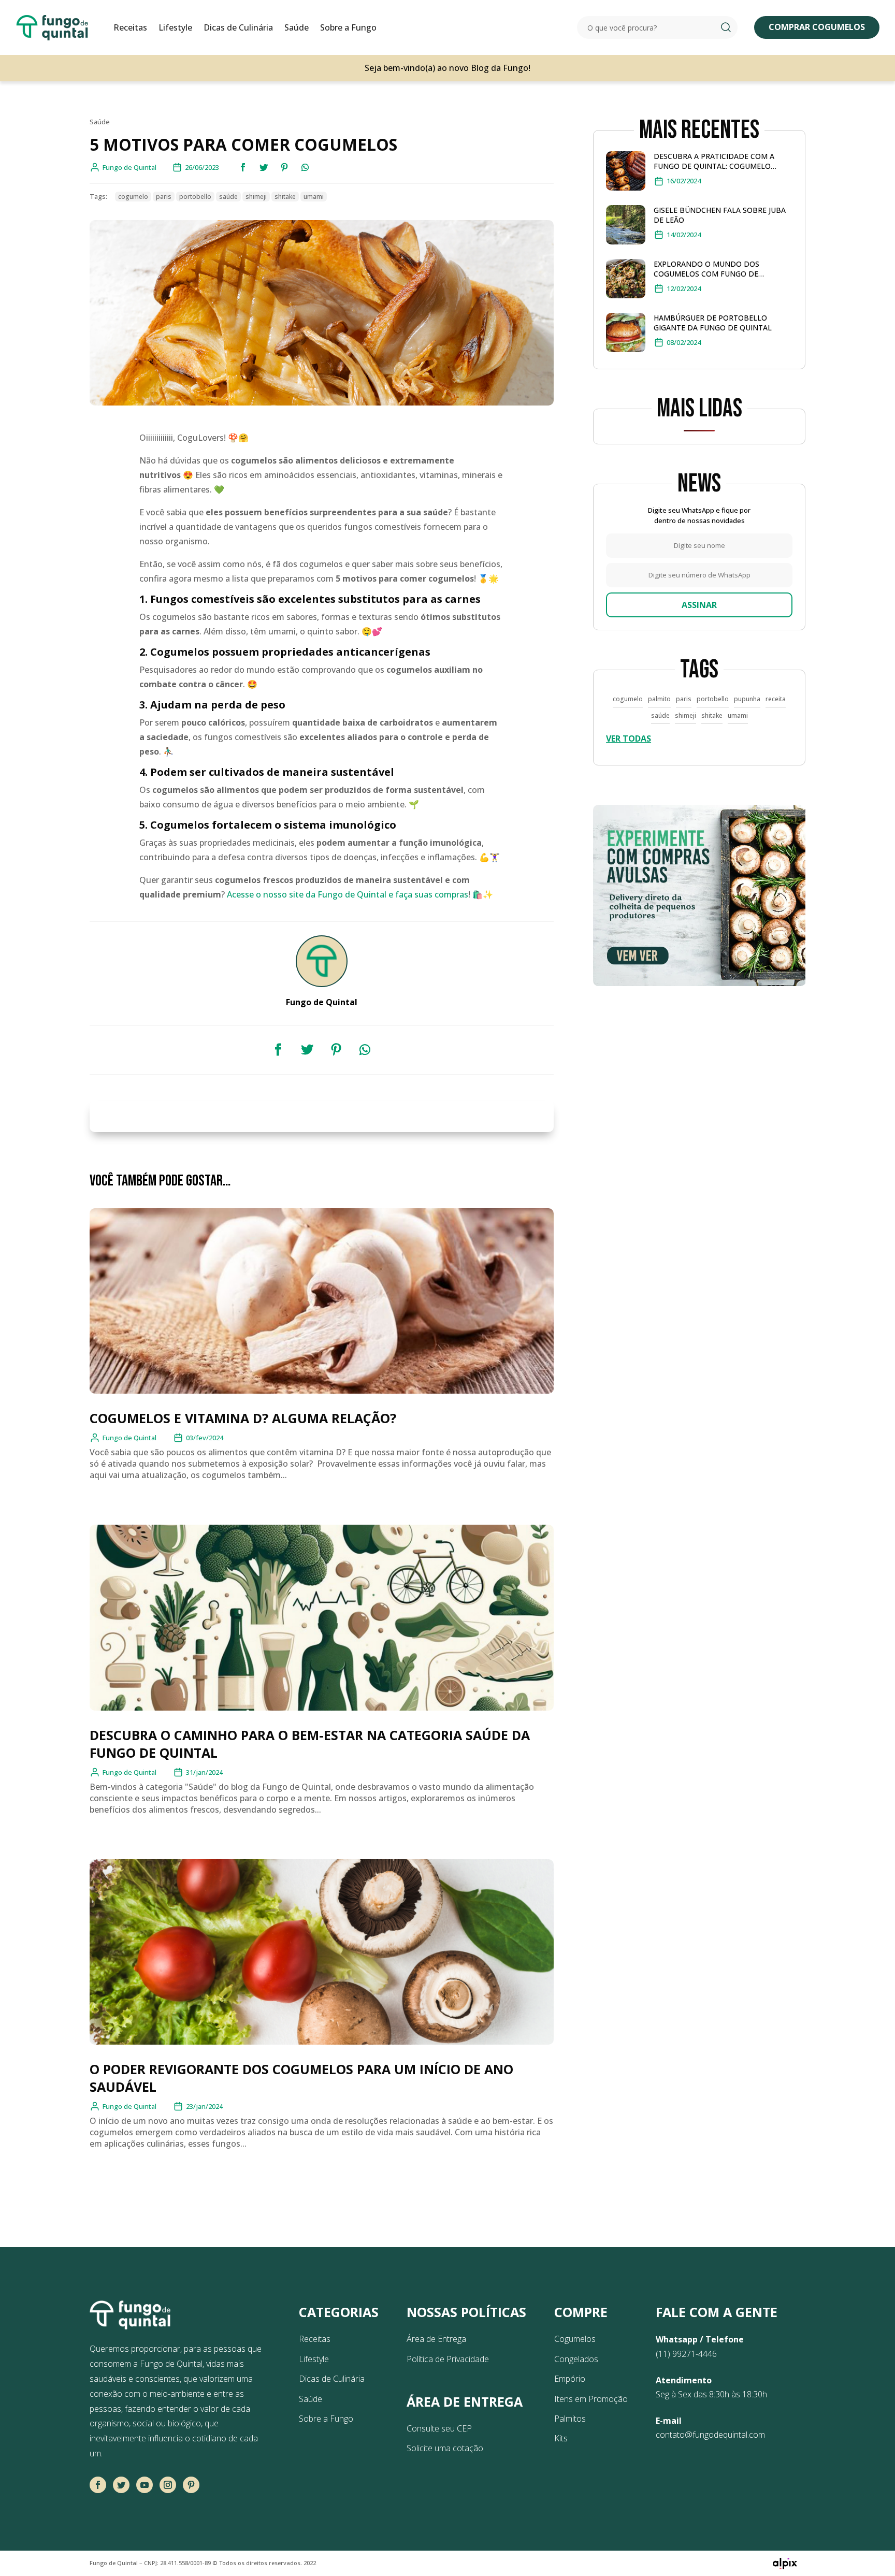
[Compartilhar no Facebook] (243, 167)
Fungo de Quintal (129, 1438)
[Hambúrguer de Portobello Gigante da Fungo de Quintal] (626, 335)
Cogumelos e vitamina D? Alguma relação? (243, 1418)
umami (314, 197)
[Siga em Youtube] (145, 2485)
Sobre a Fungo (348, 27)
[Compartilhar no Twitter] (264, 167)
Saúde (297, 27)
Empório (570, 2379)
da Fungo (324, 894)
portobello (195, 197)
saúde (228, 197)
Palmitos (570, 2419)
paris (164, 197)
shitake (285, 197)
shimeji (256, 197)
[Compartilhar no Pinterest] (284, 167)
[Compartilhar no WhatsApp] (305, 167)
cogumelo (133, 197)
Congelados (576, 2359)
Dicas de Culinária (238, 27)
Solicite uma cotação (445, 2448)
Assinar (699, 605)
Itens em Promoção (591, 2399)
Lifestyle (175, 27)
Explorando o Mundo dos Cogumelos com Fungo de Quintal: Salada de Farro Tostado (723, 269)
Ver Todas (629, 739)
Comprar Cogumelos (817, 27)
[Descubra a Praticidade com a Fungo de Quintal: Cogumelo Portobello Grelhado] (626, 173)
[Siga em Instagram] (168, 2485)
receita (776, 699)
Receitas (130, 27)
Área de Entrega (436, 2339)
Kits (561, 2438)
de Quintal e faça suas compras (406, 894)
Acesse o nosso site (266, 894)
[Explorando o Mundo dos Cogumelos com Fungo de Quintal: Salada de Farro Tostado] (626, 281)
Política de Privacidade (448, 2359)
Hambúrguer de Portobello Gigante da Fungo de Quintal (713, 323)
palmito (659, 699)
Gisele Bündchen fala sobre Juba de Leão (720, 215)
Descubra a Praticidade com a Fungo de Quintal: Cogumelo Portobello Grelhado (714, 161)
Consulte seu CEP (439, 2428)
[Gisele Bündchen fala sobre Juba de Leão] (626, 227)
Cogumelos (575, 2339)
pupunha (747, 699)
